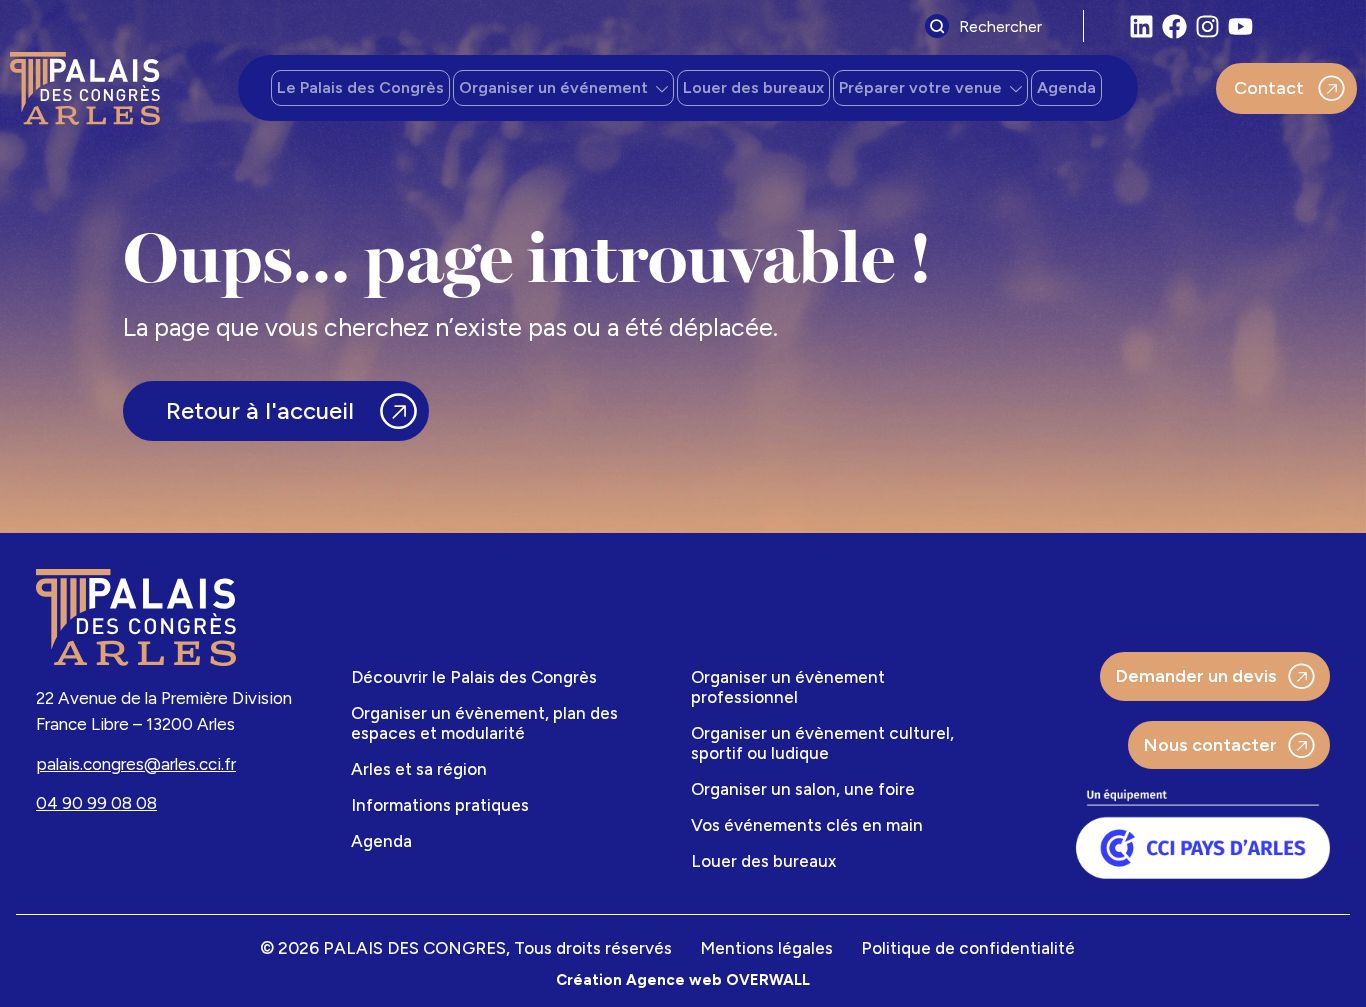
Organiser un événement (553, 87)
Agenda (1066, 87)
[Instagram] (1207, 26)
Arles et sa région (419, 769)
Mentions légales (766, 948)
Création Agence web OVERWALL (683, 980)
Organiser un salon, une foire (803, 789)
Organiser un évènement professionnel (788, 687)
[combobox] (999, 26)
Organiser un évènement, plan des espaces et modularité (484, 723)
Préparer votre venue (920, 87)
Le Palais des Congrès (360, 87)
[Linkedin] (1141, 26)
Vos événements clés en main (807, 825)
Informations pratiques (440, 805)
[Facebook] (1174, 26)
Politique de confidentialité (968, 948)
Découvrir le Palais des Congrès (474, 677)
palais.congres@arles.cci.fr (136, 764)
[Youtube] (1240, 26)
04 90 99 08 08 (96, 803)
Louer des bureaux (753, 87)
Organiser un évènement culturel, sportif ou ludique (822, 743)
